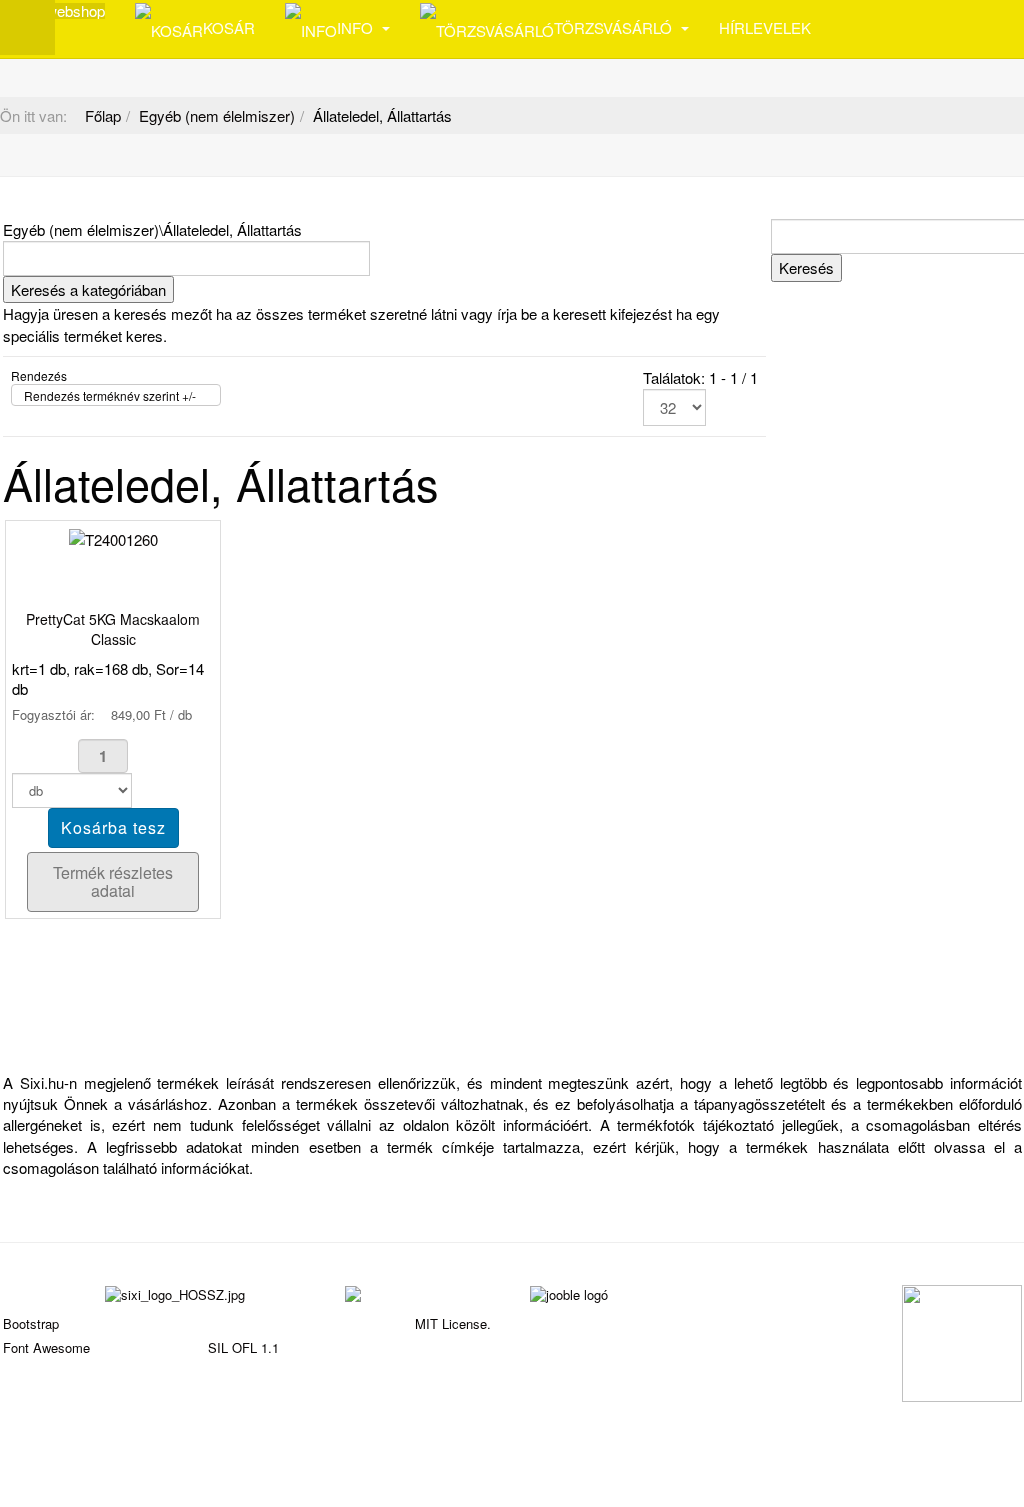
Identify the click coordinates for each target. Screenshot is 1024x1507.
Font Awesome (46, 1347)
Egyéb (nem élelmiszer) (217, 115)
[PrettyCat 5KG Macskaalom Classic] (113, 537)
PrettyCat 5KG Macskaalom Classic (113, 629)
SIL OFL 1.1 (243, 1347)
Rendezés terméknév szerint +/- (110, 395)
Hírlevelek (765, 27)
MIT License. (453, 1323)
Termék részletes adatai (113, 881)
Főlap (103, 115)
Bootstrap (31, 1323)
